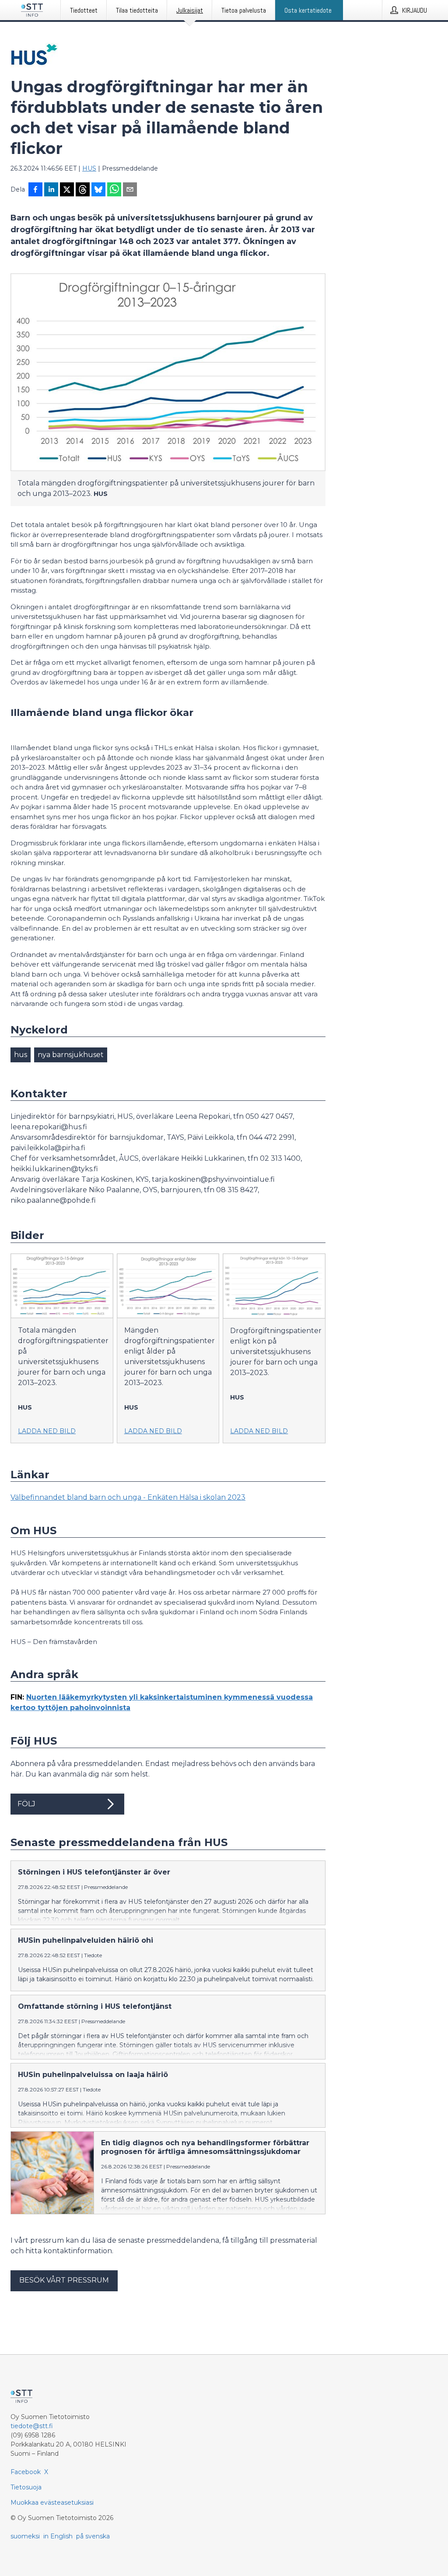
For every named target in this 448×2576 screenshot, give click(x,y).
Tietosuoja (26, 2487)
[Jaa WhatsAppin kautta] (114, 190)
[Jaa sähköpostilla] (130, 190)
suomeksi (25, 2536)
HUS (89, 168)
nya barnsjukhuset (71, 1055)
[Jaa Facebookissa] (35, 190)
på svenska (93, 2536)
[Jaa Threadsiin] (83, 190)
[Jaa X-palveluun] (67, 190)
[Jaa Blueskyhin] (98, 190)
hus (21, 1055)
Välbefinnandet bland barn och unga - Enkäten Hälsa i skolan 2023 (128, 1497)
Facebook (26, 2472)
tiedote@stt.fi (32, 2426)
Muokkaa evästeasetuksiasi (52, 2503)
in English (58, 2536)
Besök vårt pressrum (64, 2280)
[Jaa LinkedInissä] (51, 190)
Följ (26, 1804)
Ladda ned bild (47, 1431)
